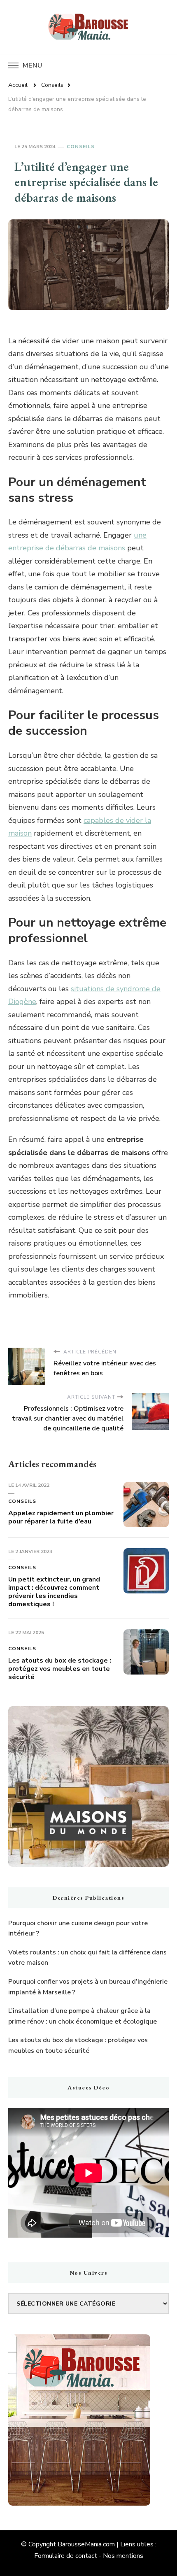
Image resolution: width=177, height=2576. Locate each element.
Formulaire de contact (66, 2556)
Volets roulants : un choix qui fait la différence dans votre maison (87, 1958)
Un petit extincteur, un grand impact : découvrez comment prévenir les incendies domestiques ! (54, 1592)
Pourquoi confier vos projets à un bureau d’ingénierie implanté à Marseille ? (88, 1987)
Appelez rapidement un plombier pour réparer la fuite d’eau (61, 1517)
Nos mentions (123, 2556)
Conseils (81, 147)
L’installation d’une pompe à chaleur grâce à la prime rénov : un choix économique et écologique (83, 2016)
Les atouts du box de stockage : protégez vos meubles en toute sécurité (60, 1669)
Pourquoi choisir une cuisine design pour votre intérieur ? (78, 1929)
